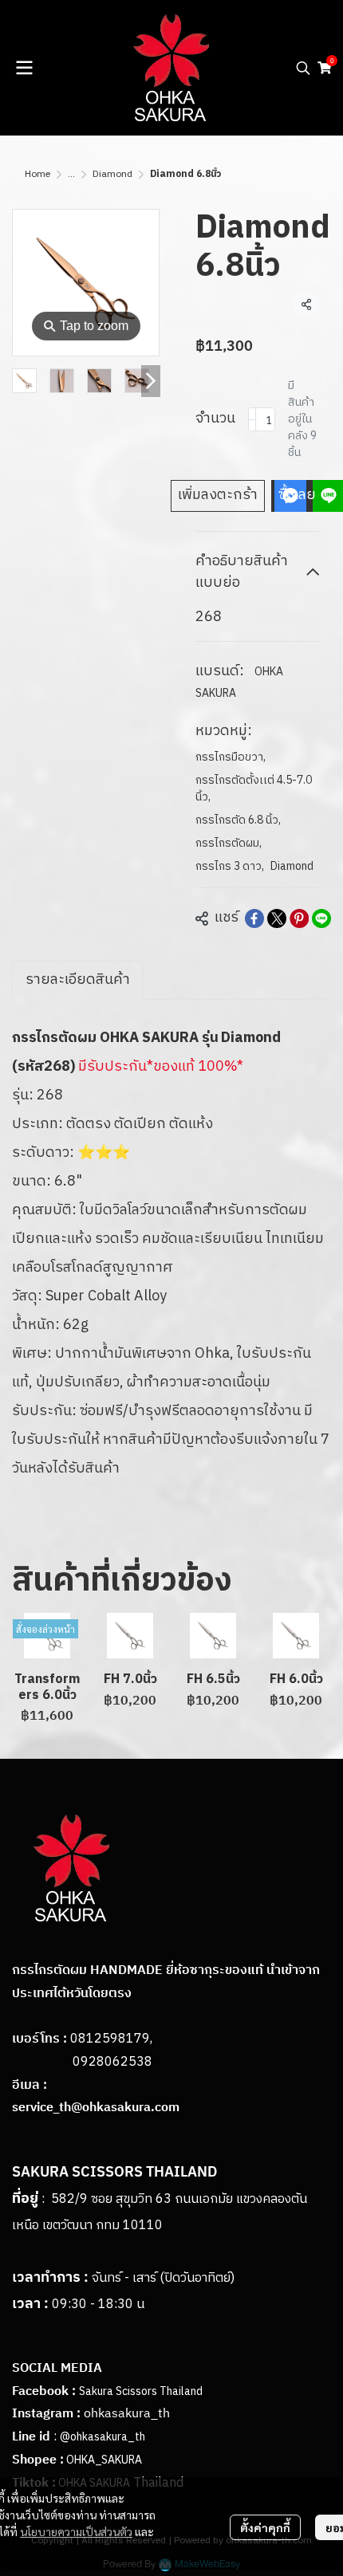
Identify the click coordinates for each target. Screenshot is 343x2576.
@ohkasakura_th (103, 2437)
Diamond (112, 174)
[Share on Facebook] (254, 918)
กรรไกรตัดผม (229, 843)
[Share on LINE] (321, 918)
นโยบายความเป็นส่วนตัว (76, 2531)
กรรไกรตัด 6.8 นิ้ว (238, 820)
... (71, 174)
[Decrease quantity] (252, 419)
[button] (303, 68)
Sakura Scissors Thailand (141, 2391)
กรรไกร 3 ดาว (230, 866)
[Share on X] (277, 918)
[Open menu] (24, 68)
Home (37, 174)
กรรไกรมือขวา (231, 757)
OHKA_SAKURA (104, 2460)
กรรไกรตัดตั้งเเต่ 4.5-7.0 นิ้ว (254, 789)
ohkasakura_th (127, 2414)
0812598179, (111, 2039)
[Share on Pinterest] (299, 918)
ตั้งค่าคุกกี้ (265, 2527)
